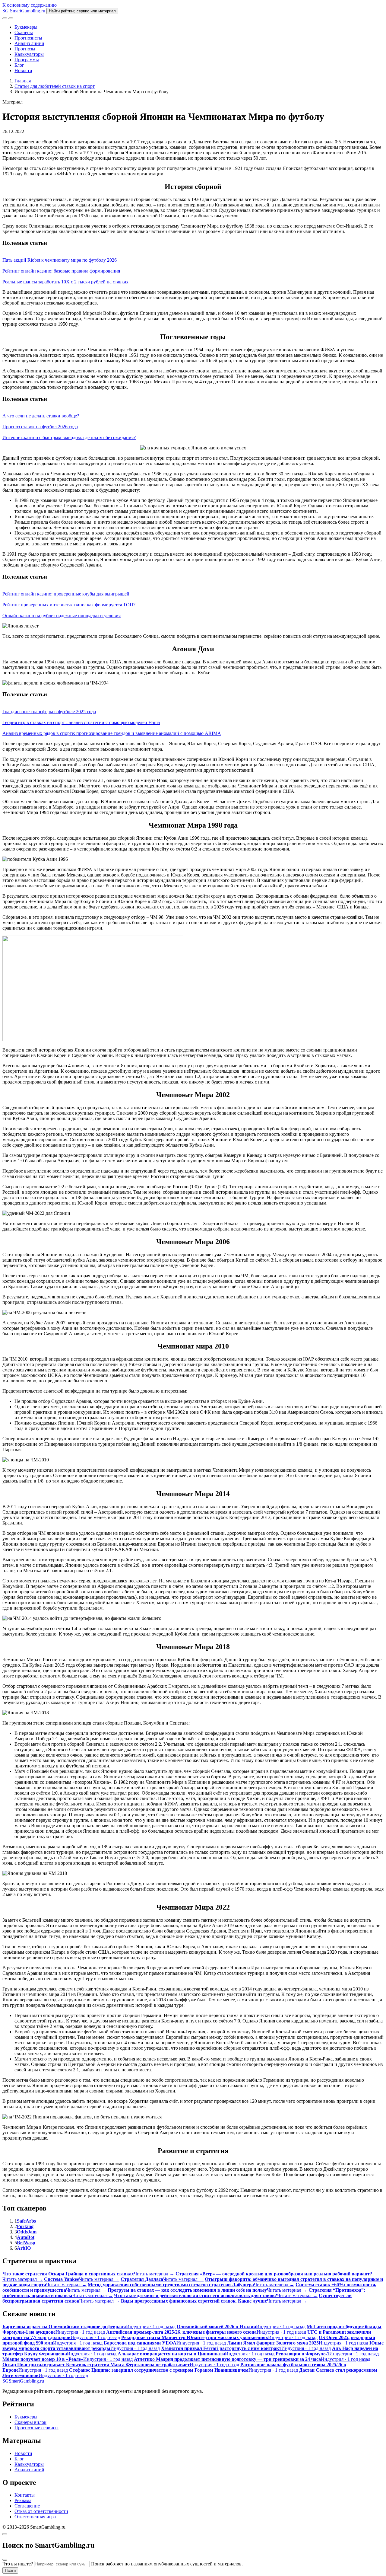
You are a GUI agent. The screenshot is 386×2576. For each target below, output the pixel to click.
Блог (19, 65)
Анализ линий (29, 43)
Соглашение (27, 2506)
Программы (27, 60)
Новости (23, 70)
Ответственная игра (35, 2517)
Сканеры (24, 32)
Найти (10, 2570)
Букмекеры (26, 27)
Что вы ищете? (18, 2564)
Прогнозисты (28, 38)
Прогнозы (25, 49)
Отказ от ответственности (41, 2511)
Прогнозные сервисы (36, 2428)
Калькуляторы (29, 54)
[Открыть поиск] (5, 18)
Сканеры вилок (30, 2422)
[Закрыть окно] (5, 2534)
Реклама (23, 2500)
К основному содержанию (30, 5)
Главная (23, 81)
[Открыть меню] (11, 18)
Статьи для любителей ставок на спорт (55, 86)
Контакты (25, 2495)
